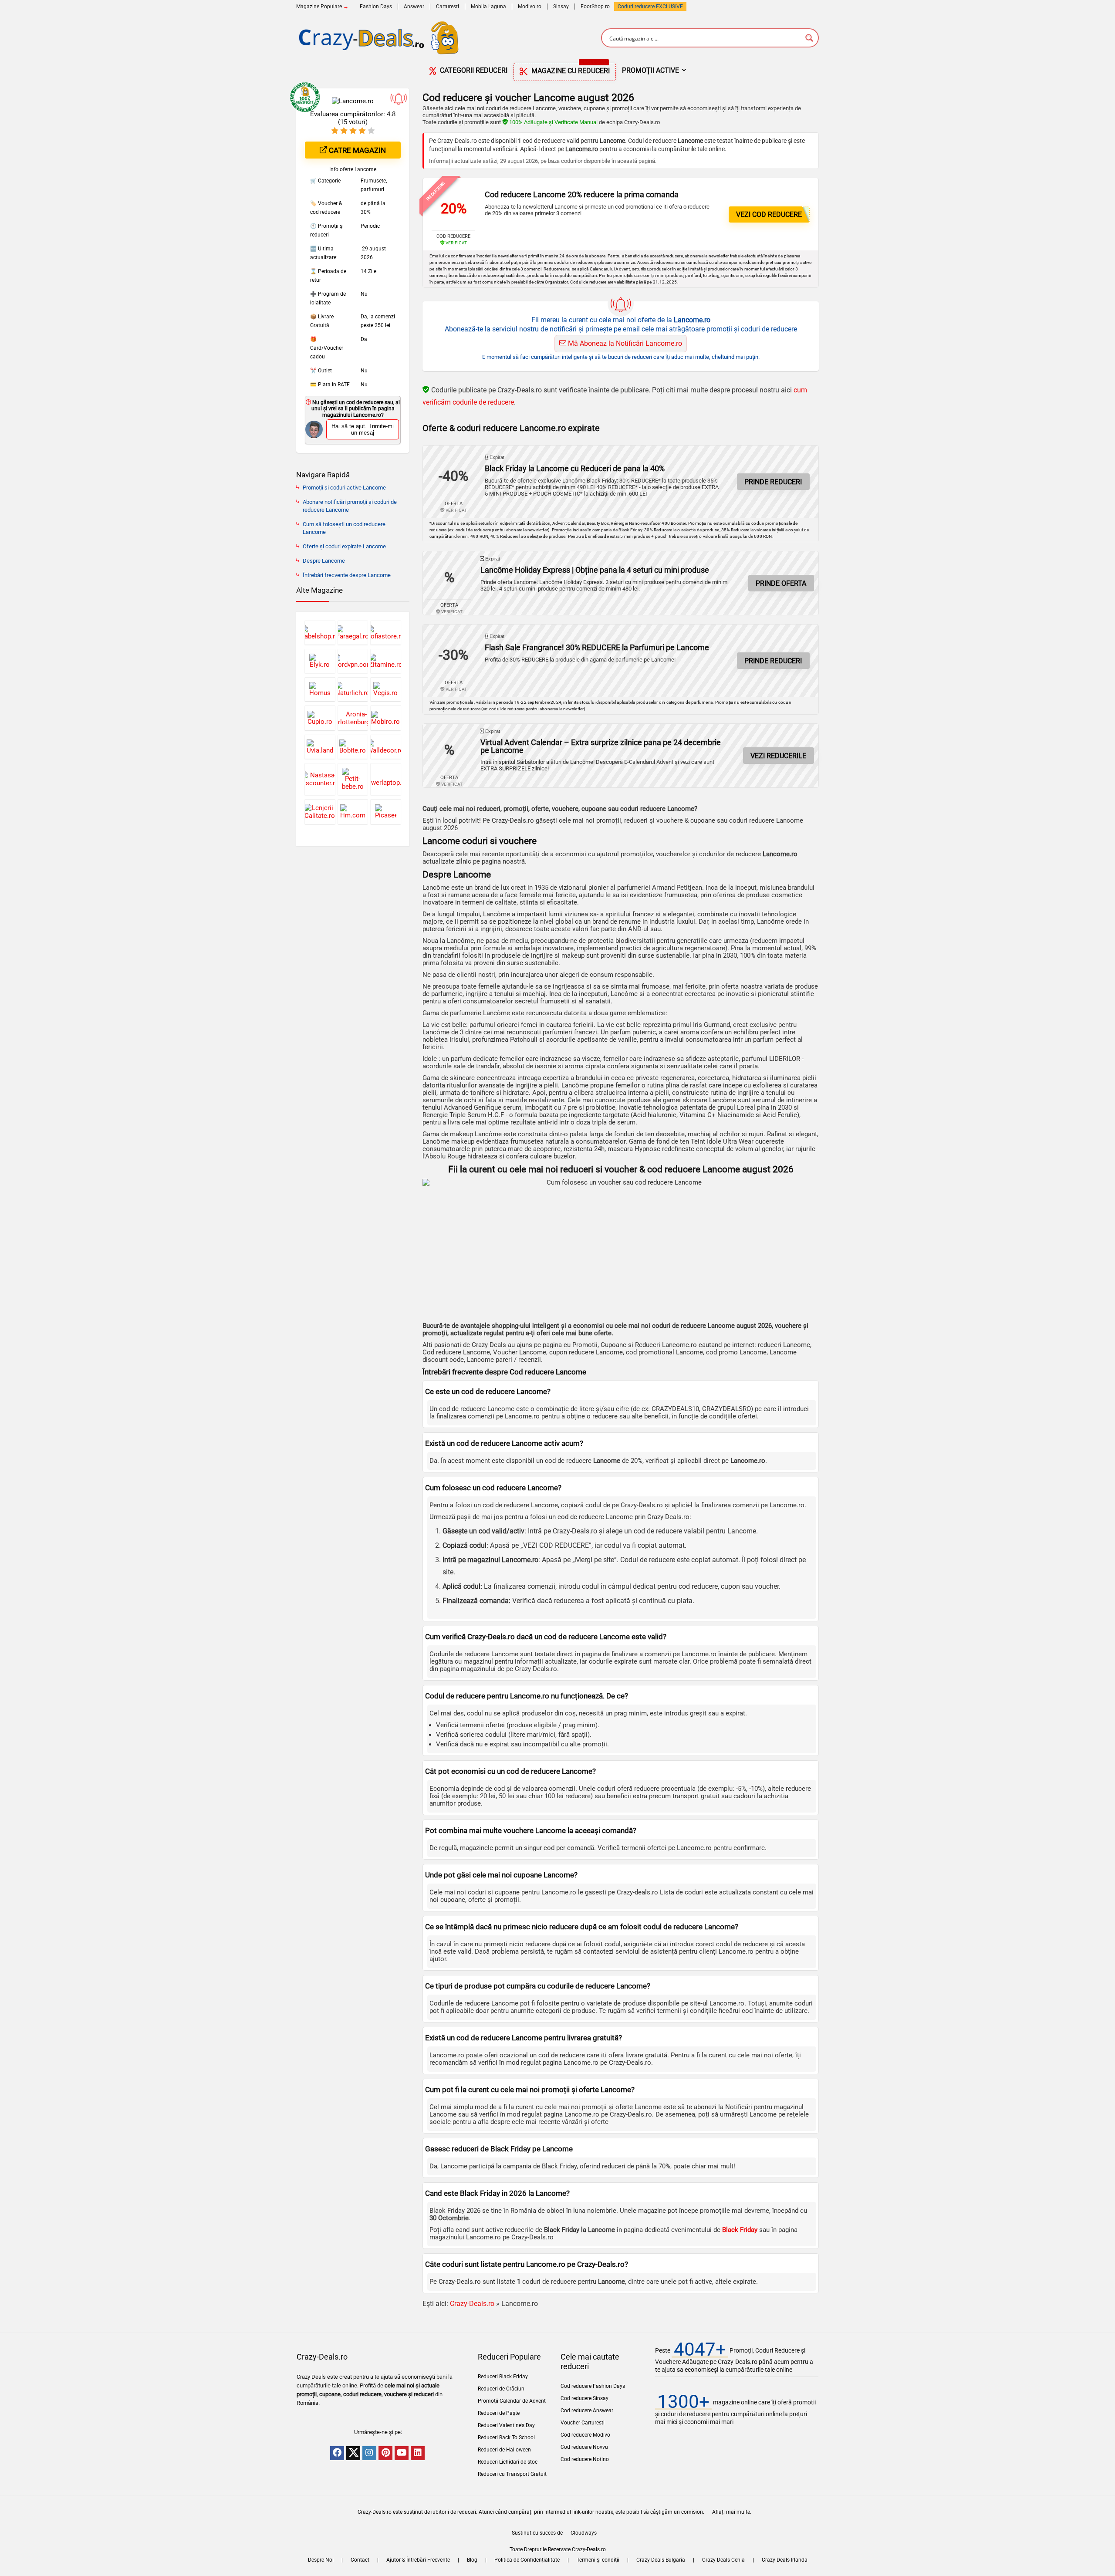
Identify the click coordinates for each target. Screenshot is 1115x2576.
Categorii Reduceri (473, 70)
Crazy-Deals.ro (472, 2304)
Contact (360, 2560)
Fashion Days (376, 7)
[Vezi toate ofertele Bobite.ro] (353, 747)
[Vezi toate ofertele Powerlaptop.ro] (386, 779)
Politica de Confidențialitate (527, 2560)
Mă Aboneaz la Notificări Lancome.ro (624, 343)
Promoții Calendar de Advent (512, 2401)
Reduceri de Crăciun (501, 2389)
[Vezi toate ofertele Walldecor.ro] (386, 747)
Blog (472, 2560)
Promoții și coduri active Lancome (344, 488)
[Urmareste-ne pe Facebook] (337, 2453)
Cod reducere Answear (587, 2411)
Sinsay (561, 7)
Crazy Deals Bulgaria (661, 2560)
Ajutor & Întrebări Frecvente (418, 2560)
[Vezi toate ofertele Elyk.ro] (320, 661)
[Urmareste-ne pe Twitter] (353, 2453)
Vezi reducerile (778, 756)
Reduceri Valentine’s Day (506, 2425)
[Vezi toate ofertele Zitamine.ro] (386, 661)
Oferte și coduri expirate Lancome (344, 546)
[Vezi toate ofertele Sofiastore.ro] (386, 633)
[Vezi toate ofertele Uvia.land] (320, 747)
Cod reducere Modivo (585, 2435)
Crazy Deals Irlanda (785, 2560)
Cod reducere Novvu (584, 2447)
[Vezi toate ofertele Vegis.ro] (386, 689)
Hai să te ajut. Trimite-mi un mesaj (363, 429)
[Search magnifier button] (809, 38)
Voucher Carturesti (583, 2423)
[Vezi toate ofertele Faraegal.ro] (353, 633)
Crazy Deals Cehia (723, 2560)
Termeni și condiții (598, 2560)
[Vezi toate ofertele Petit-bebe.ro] (353, 779)
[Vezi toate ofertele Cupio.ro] (320, 718)
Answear (414, 7)
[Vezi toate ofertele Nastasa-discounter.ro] (320, 779)
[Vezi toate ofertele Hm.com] (353, 812)
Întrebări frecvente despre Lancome (347, 575)
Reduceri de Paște (499, 2413)
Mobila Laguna (488, 7)
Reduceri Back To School (506, 2438)
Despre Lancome (324, 561)
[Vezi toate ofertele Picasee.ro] (386, 812)
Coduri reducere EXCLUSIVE (650, 7)
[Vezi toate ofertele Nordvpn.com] (353, 661)
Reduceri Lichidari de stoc (508, 2462)
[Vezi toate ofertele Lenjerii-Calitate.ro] (320, 812)
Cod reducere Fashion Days (593, 2386)
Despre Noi (321, 2560)
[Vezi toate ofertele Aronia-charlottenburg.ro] (353, 718)
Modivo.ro (530, 7)
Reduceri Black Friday (503, 2377)
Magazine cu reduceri (570, 69)
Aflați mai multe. (732, 2512)
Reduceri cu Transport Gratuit (512, 2474)
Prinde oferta (781, 583)
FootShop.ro (595, 7)
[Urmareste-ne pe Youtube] (402, 2453)
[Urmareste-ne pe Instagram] (369, 2453)
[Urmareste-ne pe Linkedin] (418, 2453)
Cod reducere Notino (585, 2459)
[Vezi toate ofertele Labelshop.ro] (320, 633)
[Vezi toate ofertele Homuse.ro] (320, 689)
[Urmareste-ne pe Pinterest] (385, 2453)
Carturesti (448, 7)
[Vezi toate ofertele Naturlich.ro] (353, 689)
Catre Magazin (356, 150)
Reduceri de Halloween (504, 2450)
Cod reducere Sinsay (585, 2398)
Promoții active (650, 70)
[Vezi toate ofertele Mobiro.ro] (386, 718)
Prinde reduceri (773, 482)
